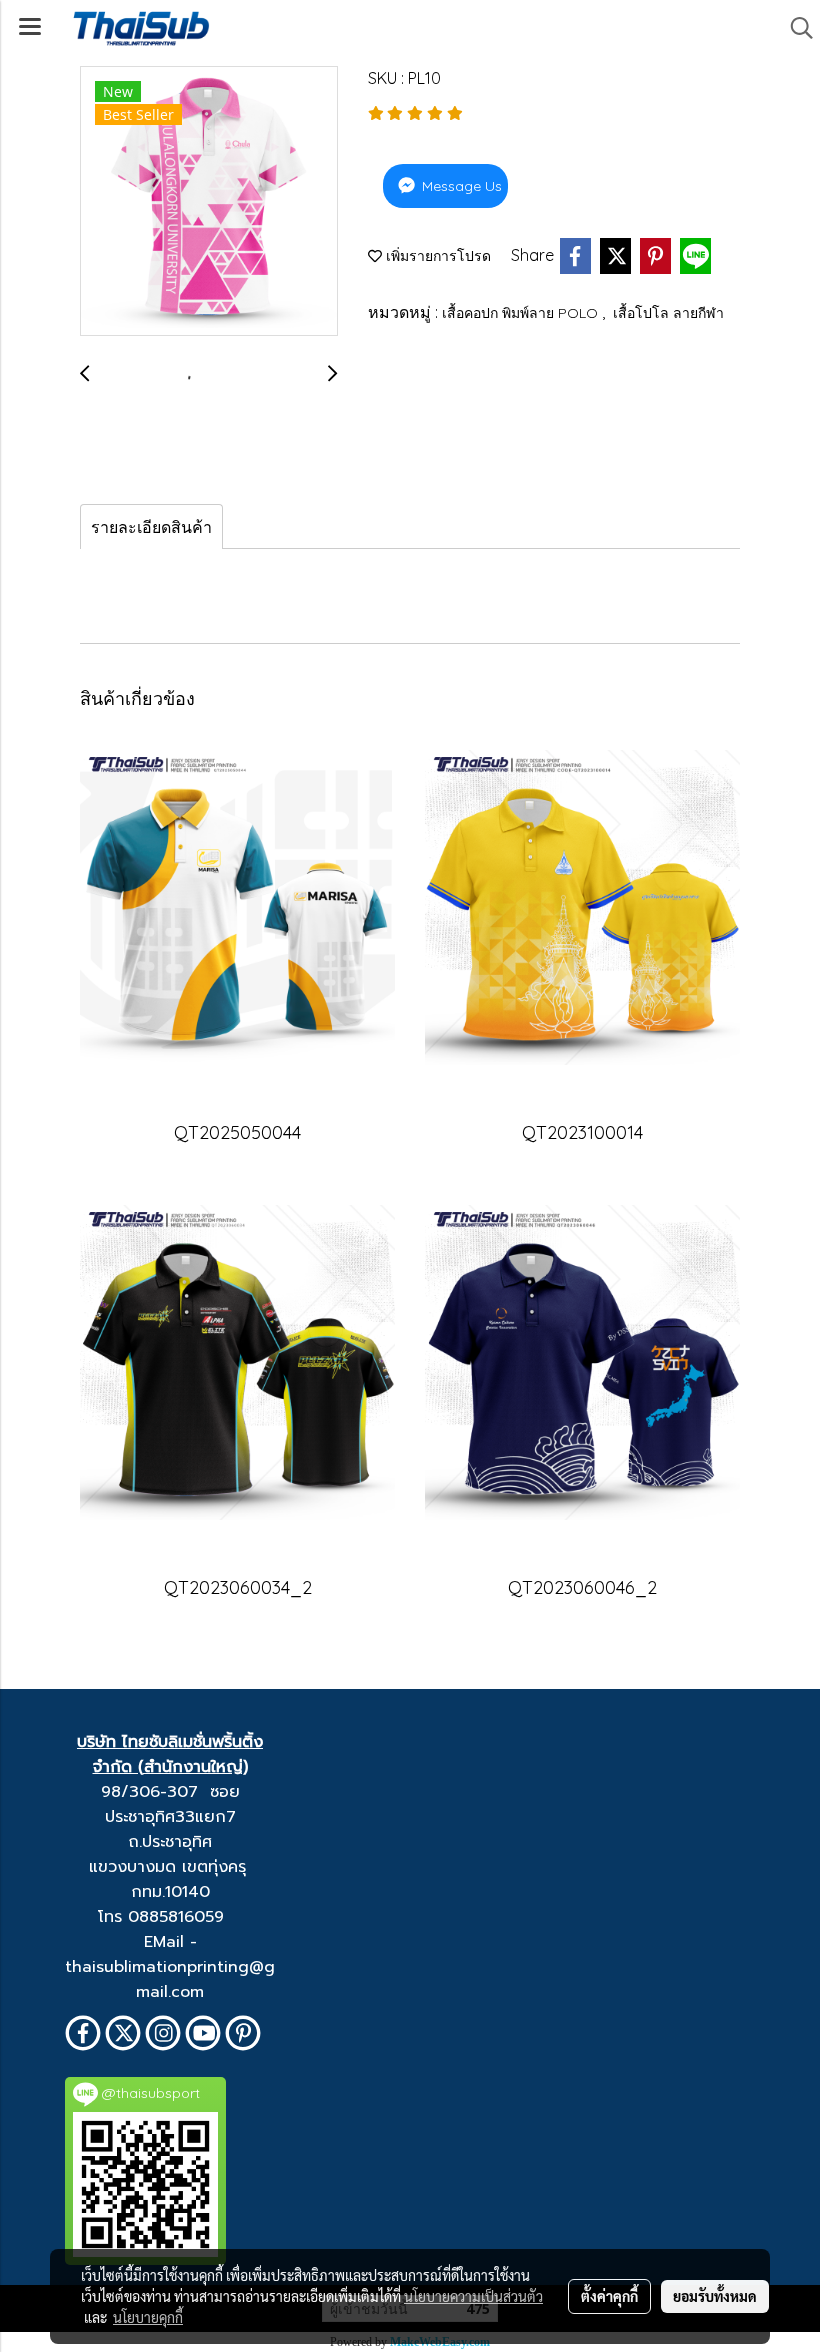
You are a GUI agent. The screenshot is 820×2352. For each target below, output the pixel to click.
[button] (795, 28)
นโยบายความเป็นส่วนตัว (473, 2296)
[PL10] (209, 202)
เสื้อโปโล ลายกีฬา (668, 313)
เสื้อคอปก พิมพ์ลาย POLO (522, 313)
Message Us (460, 186)
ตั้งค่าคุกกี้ (609, 2296)
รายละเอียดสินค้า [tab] (151, 527)
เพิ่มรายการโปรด (436, 256)
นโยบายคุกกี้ (148, 2317)
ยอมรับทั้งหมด (715, 2296)
